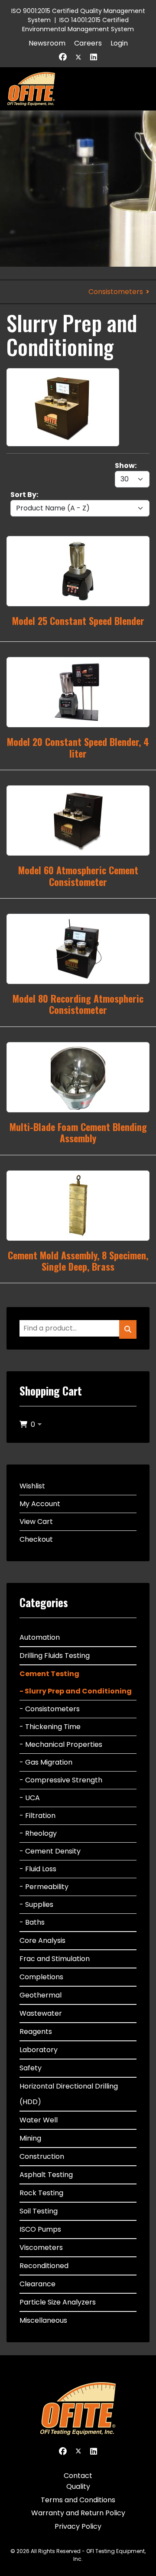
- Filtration (37, 1816)
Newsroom (47, 43)
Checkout (36, 1539)
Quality (78, 2486)
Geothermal (41, 1995)
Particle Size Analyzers (58, 2302)
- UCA (30, 1798)
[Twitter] (78, 57)
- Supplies (36, 1904)
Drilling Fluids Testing (55, 1656)
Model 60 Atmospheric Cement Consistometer (78, 876)
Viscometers (41, 2247)
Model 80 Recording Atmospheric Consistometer (78, 1004)
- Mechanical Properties (61, 1744)
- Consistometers (50, 1709)
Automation (40, 1637)
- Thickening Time (50, 1727)
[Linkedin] (94, 57)
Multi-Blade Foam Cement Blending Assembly (78, 1132)
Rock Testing (41, 2193)
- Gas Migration (46, 1762)
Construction (42, 2156)
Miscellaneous (43, 2320)
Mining (30, 2138)
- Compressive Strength (61, 1780)
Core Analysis (42, 1940)
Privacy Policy (78, 2526)
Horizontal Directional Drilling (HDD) (69, 2094)
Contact (78, 2476)
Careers (88, 43)
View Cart (36, 1522)
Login (119, 43)
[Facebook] (63, 57)
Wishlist (32, 1486)
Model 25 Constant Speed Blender (78, 621)
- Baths (32, 1922)
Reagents (36, 2032)
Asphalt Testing (46, 2175)
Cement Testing (49, 1674)
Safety (31, 2068)
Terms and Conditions (78, 2500)
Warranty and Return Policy (78, 2513)
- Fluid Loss (38, 1869)
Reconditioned (44, 2266)
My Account (40, 1504)
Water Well (39, 2120)
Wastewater (41, 2013)
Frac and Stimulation (55, 1959)
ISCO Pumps (40, 2229)
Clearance (37, 2284)
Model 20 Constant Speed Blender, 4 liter (78, 747)
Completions (41, 1977)
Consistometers (116, 292)
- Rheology (38, 1833)
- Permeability (44, 1887)
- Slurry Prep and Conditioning (76, 1691)
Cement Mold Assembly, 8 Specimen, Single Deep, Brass (78, 1261)
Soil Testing (39, 2211)
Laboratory (39, 2050)
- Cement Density (50, 1851)
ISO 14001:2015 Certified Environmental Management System (78, 25)
